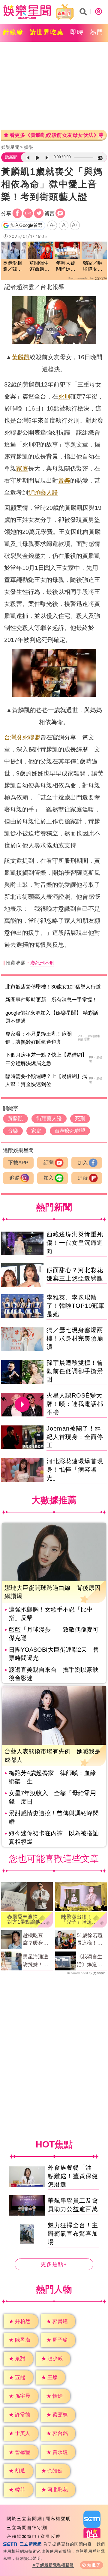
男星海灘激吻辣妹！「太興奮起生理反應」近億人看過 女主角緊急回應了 (38, 1961)
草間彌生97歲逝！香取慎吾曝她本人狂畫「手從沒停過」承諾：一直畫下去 (39, 267)
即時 (77, 32)
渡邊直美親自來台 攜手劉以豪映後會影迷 (54, 1674)
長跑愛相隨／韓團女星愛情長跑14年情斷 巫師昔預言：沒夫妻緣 (13, 267)
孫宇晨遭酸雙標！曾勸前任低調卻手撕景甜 (75, 1371)
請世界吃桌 (47, 32)
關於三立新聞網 (24, 2519)
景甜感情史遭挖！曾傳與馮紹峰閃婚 (54, 1817)
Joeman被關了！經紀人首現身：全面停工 (75, 1437)
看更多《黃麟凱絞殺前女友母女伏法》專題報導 (56, 135)
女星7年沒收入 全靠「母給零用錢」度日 (52, 1797)
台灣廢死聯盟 (22, 737)
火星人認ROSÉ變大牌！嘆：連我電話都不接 (75, 1404)
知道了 (94, 2565)
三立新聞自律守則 (27, 2528)
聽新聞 (11, 157)
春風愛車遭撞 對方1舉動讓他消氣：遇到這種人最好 (26, 1919)
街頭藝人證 (43, 492)
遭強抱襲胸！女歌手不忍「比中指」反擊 (51, 1614)
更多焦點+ (54, 2264)
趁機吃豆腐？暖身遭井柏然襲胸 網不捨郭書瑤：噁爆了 (38, 1940)
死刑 (64, 396)
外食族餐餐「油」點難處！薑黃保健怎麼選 (73, 2176)
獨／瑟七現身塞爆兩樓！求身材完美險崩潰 (75, 1338)
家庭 (22, 468)
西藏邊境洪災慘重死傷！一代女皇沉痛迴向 (75, 1243)
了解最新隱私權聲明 (55, 2565)
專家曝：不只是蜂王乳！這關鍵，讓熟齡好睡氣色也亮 (39, 1038)
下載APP (18, 1163)
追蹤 (14, 1178)
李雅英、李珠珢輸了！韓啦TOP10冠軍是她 (76, 1306)
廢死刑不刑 (42, 963)
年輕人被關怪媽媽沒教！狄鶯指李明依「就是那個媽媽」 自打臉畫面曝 (66, 267)
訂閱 (49, 1163)
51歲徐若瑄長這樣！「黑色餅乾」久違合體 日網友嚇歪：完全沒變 (90, 1940)
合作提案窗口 (22, 2537)
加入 (83, 1163)
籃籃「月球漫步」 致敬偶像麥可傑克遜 (54, 1634)
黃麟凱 (21, 357)
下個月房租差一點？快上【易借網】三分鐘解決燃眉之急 (46, 1059)
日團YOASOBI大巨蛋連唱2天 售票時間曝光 (54, 1654)
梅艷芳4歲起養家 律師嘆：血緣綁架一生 (52, 1777)
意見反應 (51, 2537)
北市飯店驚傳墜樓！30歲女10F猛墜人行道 (53, 987)
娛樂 (28, 147)
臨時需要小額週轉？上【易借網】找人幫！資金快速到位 (46, 1080)
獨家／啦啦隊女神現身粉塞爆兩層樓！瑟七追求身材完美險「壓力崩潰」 (93, 267)
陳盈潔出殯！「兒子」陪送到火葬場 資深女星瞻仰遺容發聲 (79, 1919)
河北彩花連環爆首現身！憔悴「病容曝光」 (75, 1470)
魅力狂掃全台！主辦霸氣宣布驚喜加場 (73, 2234)
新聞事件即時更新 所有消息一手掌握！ (51, 1000)
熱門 (97, 32)
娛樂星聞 (10, 147)
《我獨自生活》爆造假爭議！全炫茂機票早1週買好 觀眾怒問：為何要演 (91, 1961)
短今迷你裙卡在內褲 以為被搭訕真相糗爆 (54, 1837)
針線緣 (13, 32)
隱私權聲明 (58, 2519)
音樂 (64, 480)
